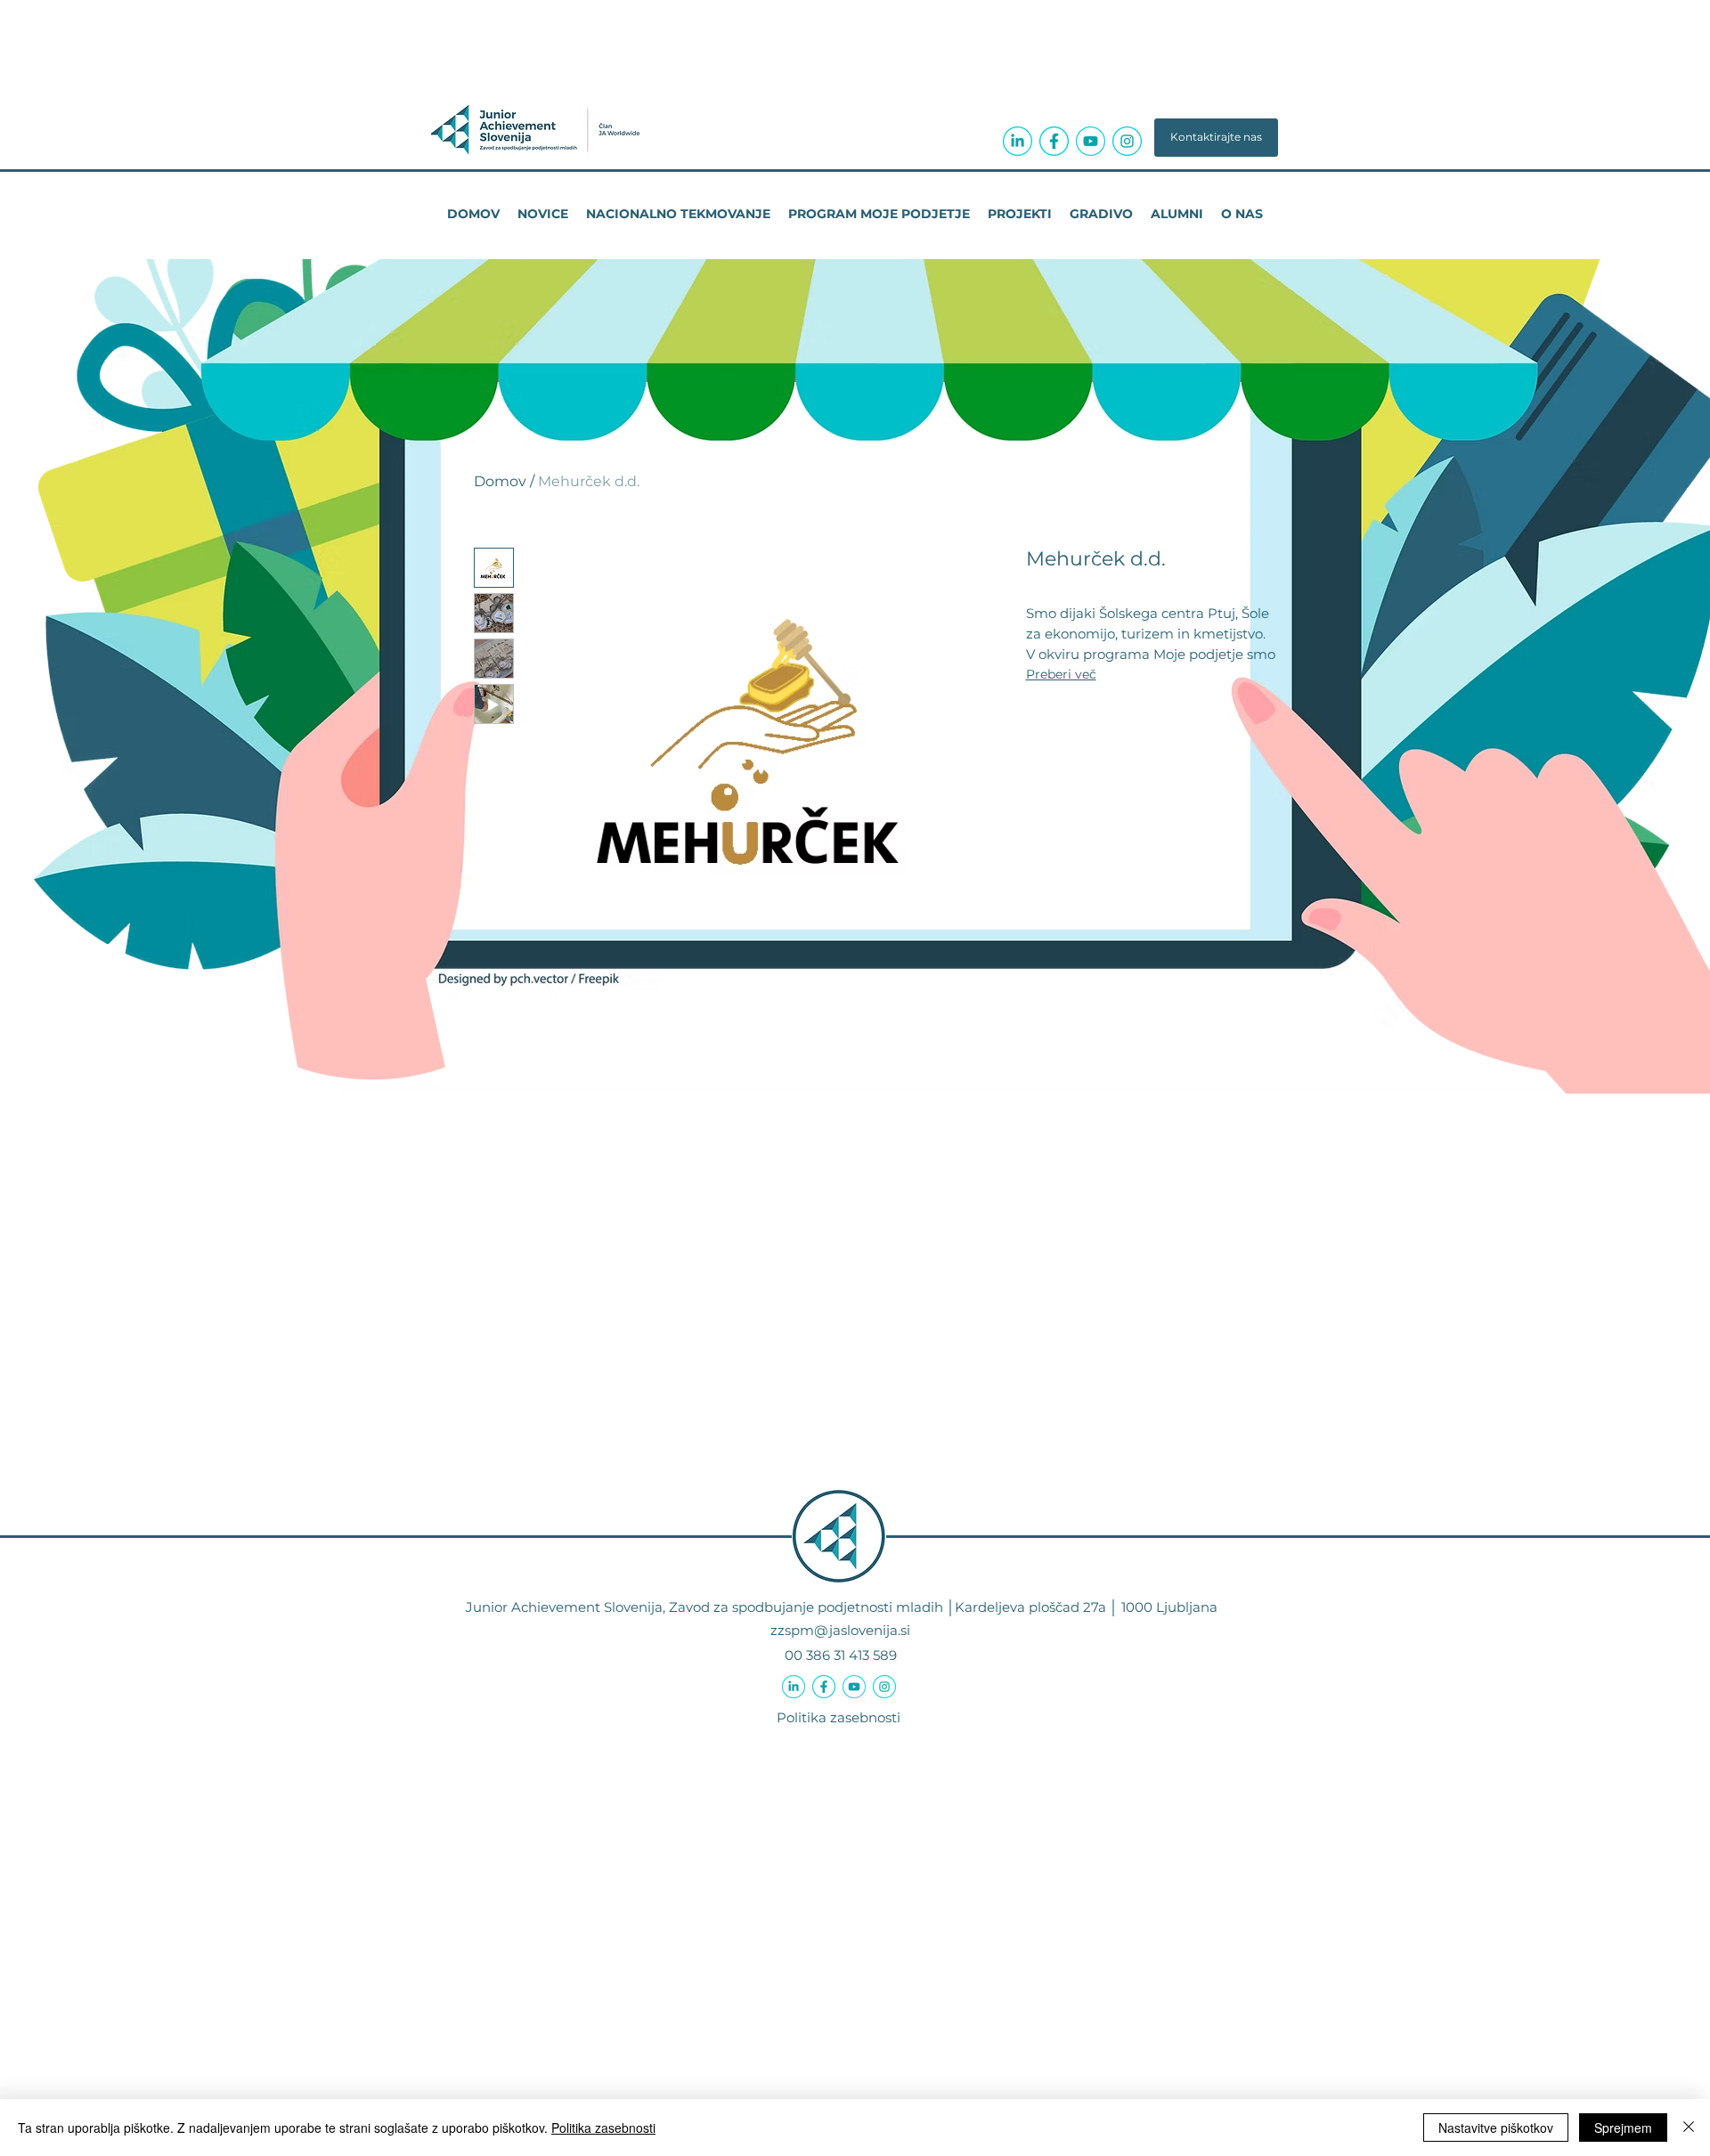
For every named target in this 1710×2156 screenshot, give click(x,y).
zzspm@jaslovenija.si (840, 1630)
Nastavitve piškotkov (1496, 2128)
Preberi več (1061, 674)
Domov (500, 481)
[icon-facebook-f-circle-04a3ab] (1054, 141)
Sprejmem (1623, 2128)
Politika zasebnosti (839, 1717)
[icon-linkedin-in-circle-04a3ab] (1018, 141)
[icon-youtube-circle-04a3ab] (1091, 141)
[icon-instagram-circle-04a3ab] (1127, 141)
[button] (1216, 138)
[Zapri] (1689, 2128)
